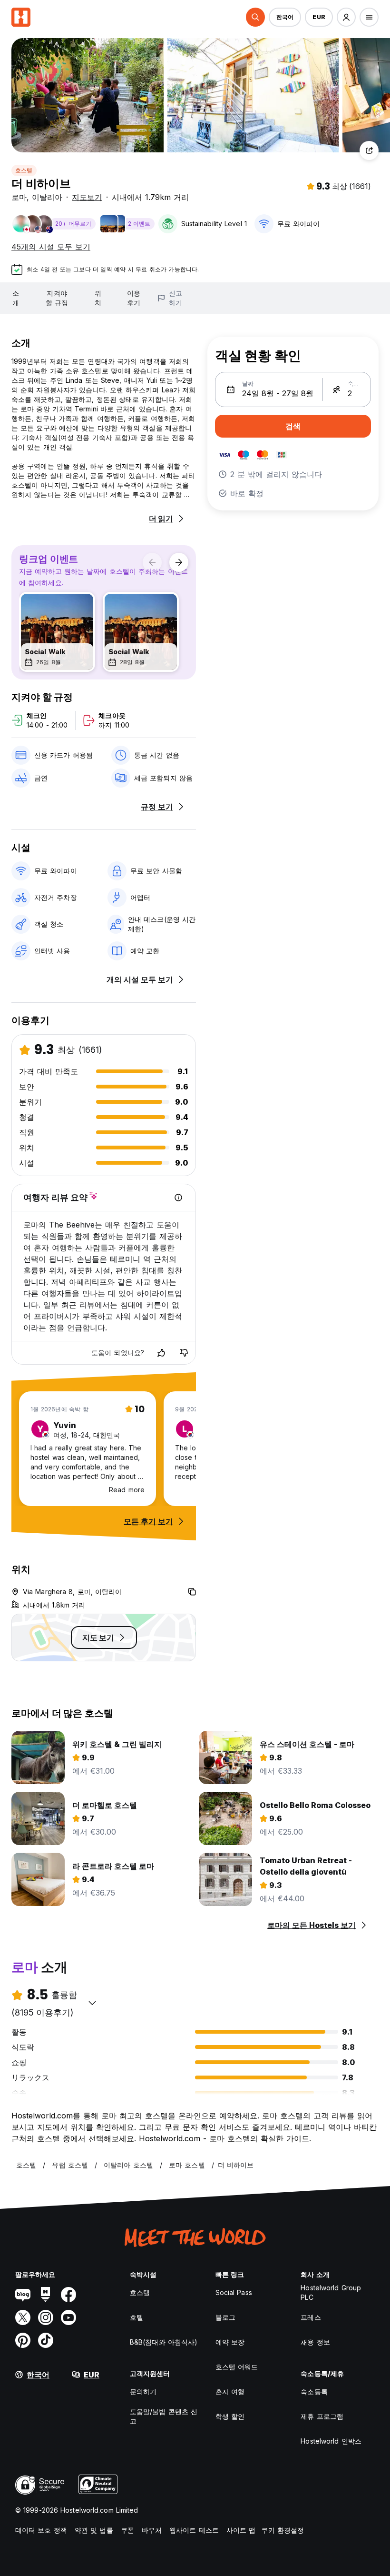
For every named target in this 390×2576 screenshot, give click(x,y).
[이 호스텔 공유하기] (369, 150)
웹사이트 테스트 (194, 2530)
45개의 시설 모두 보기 (51, 247)
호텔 (136, 2317)
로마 (19, 197)
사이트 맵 (241, 2530)
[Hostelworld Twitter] (23, 2317)
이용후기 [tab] (134, 298)
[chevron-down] (92, 2003)
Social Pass (234, 2292)
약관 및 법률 (94, 2530)
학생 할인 (230, 2416)
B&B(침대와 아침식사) (164, 2342)
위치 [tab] (98, 298)
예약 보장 (230, 2342)
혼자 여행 (230, 2391)
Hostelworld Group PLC (331, 2292)
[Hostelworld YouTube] (68, 2317)
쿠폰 (127, 2530)
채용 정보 (315, 2342)
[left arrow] (152, 562)
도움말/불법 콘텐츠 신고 (164, 2416)
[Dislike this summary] (184, 1353)
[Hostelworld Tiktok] (46, 2340)
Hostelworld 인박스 (331, 2441)
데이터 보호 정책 (41, 2530)
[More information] (178, 1198)
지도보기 (87, 197)
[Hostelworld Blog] (23, 2295)
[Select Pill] (255, 17)
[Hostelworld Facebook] (68, 2295)
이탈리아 (47, 197)
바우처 (152, 2530)
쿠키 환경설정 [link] (283, 2530)
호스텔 (24, 170)
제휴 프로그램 (322, 2416)
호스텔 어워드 (237, 2367)
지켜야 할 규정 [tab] (57, 298)
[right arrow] (179, 562)
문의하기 (143, 2391)
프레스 (311, 2317)
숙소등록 (314, 2391)
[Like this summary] (161, 1353)
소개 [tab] (16, 298)
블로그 (225, 2317)
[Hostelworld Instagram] (46, 2317)
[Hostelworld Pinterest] (23, 2340)
